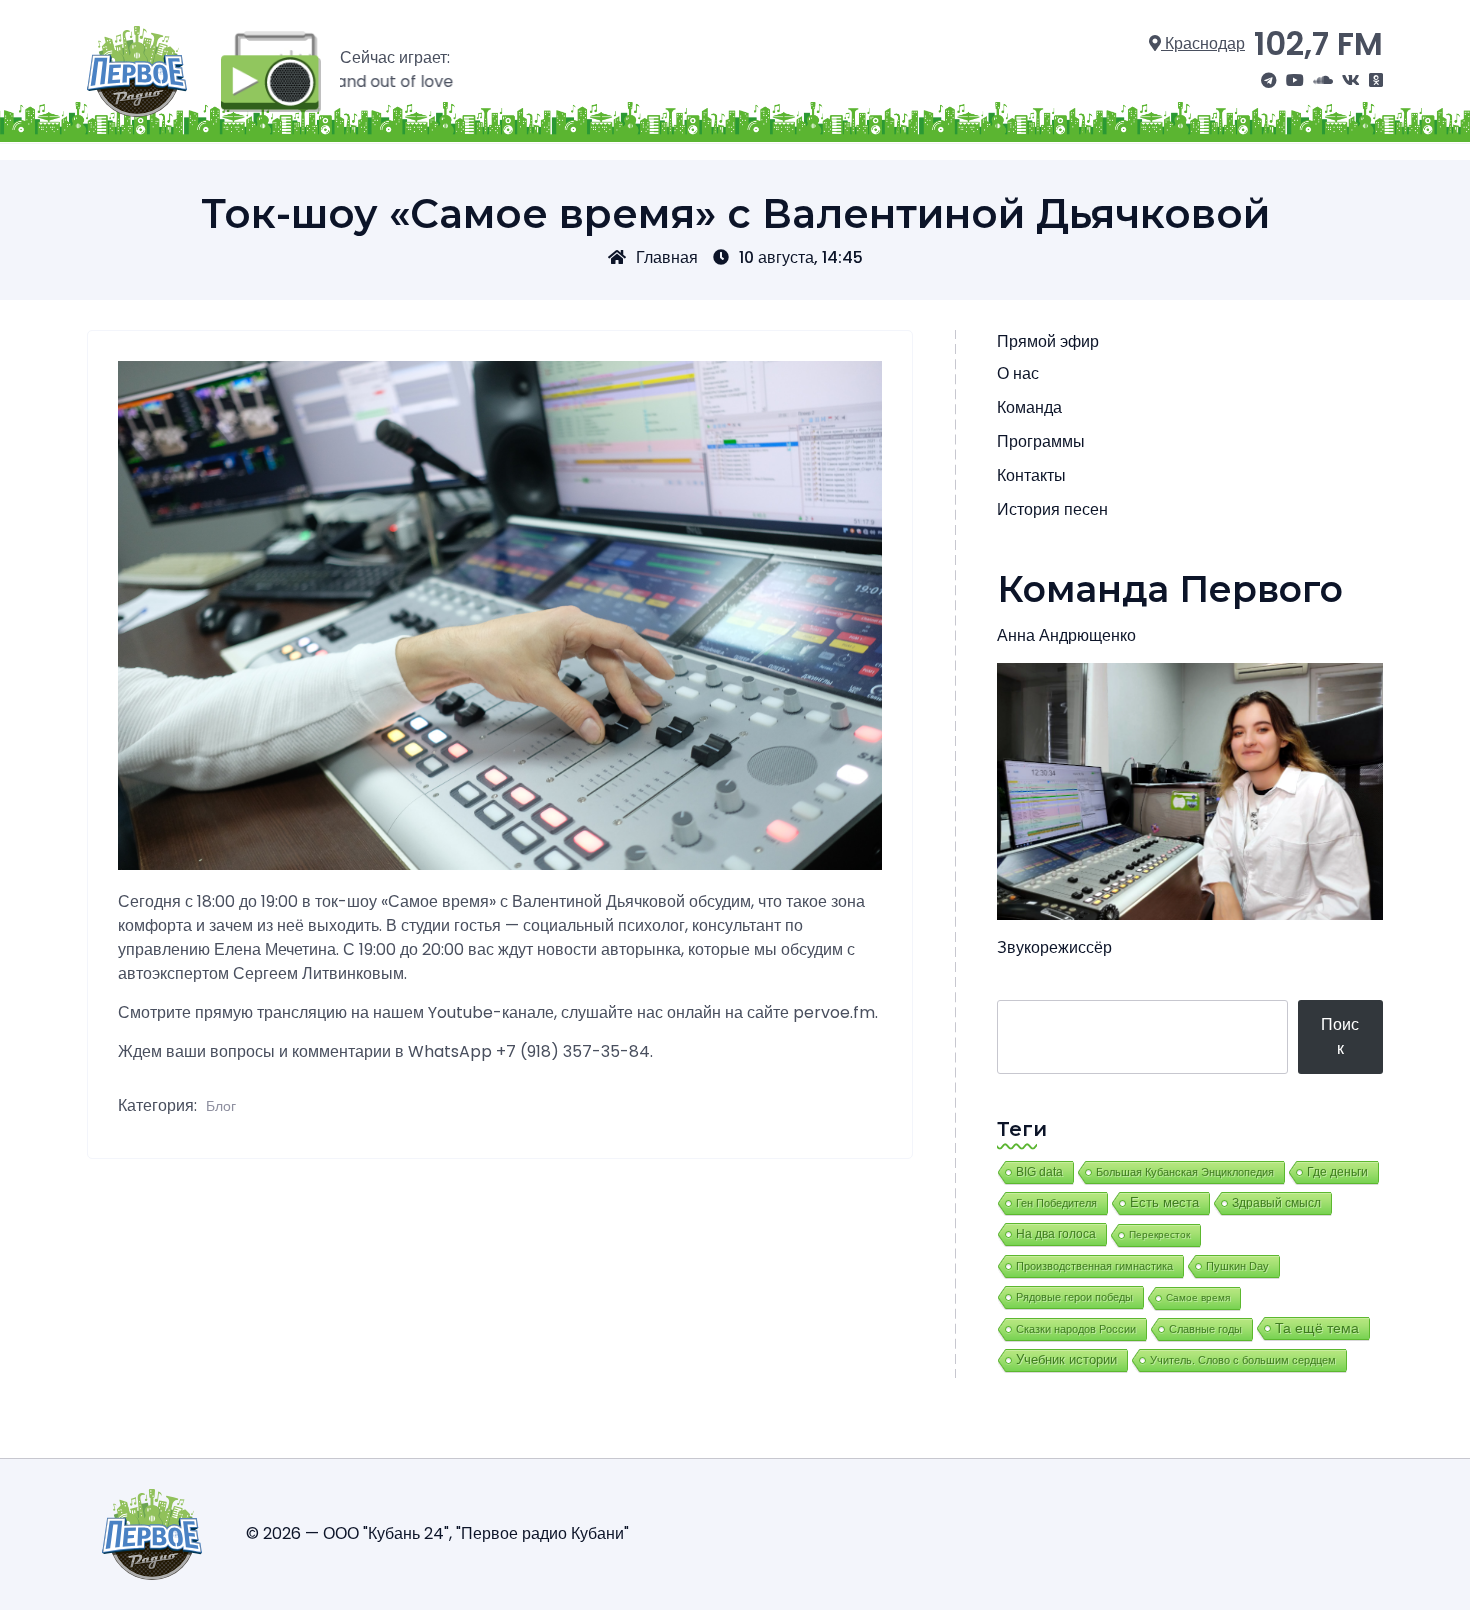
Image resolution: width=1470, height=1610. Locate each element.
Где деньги (1337, 1172)
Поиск (1340, 1036)
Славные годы (1205, 1329)
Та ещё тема (1317, 1328)
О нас (1018, 373)
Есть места (1164, 1203)
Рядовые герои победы (1074, 1297)
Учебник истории (1066, 1359)
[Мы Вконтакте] (1351, 81)
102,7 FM (1318, 43)
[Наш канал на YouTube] (1295, 81)
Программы (1041, 441)
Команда (1029, 407)
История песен (1052, 509)
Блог (221, 1106)
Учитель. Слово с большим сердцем (1243, 1360)
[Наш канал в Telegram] (1269, 81)
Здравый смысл (1276, 1203)
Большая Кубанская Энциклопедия (1185, 1172)
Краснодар (1203, 43)
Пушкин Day (1237, 1266)
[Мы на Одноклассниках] (1376, 81)
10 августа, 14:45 (801, 257)
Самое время (1198, 1297)
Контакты (1031, 475)
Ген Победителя (1056, 1203)
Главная (667, 257)
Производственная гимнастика (1094, 1266)
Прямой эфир (1048, 341)
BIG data (1039, 1172)
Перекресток (1159, 1234)
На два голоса (1056, 1233)
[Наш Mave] (1323, 81)
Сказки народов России (1076, 1329)
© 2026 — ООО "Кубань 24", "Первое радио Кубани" (437, 1533)
